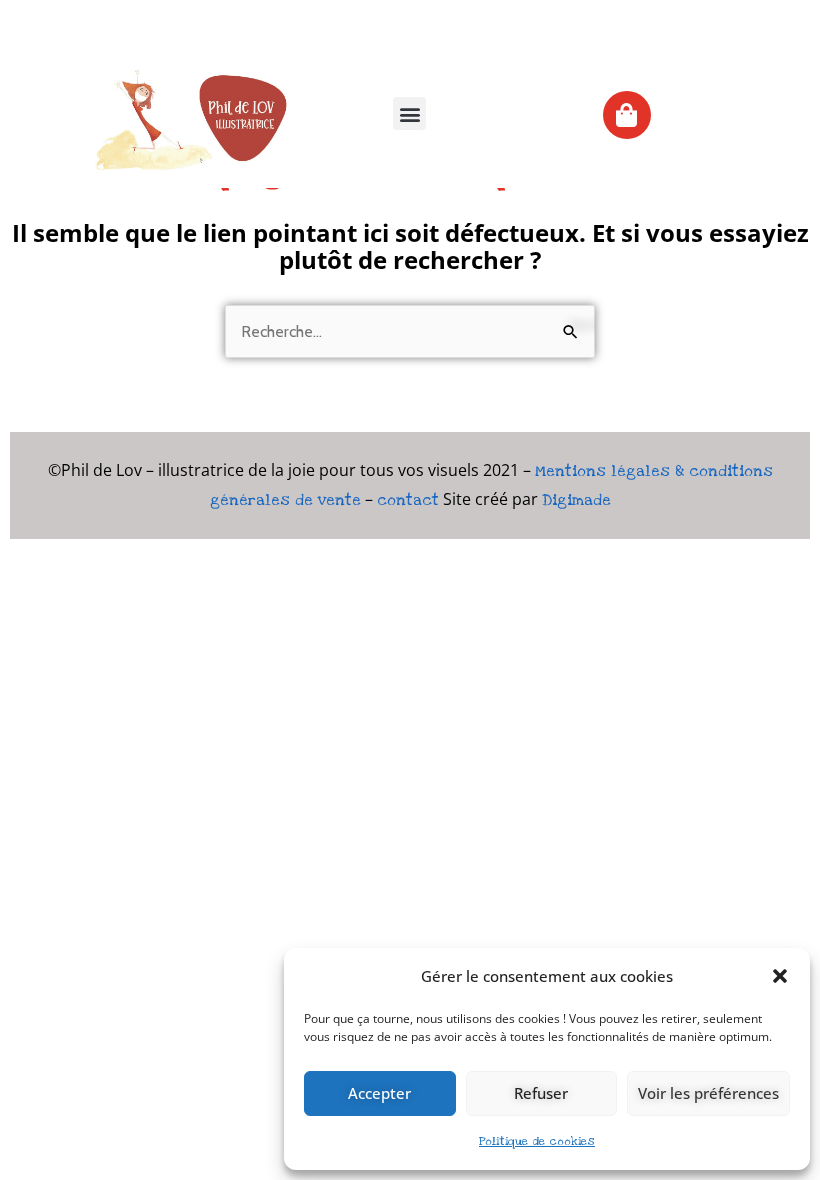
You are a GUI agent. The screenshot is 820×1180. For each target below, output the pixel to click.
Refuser (541, 1093)
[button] (780, 976)
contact (408, 500)
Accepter (379, 1093)
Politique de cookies (537, 1141)
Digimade (576, 500)
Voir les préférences (708, 1093)
